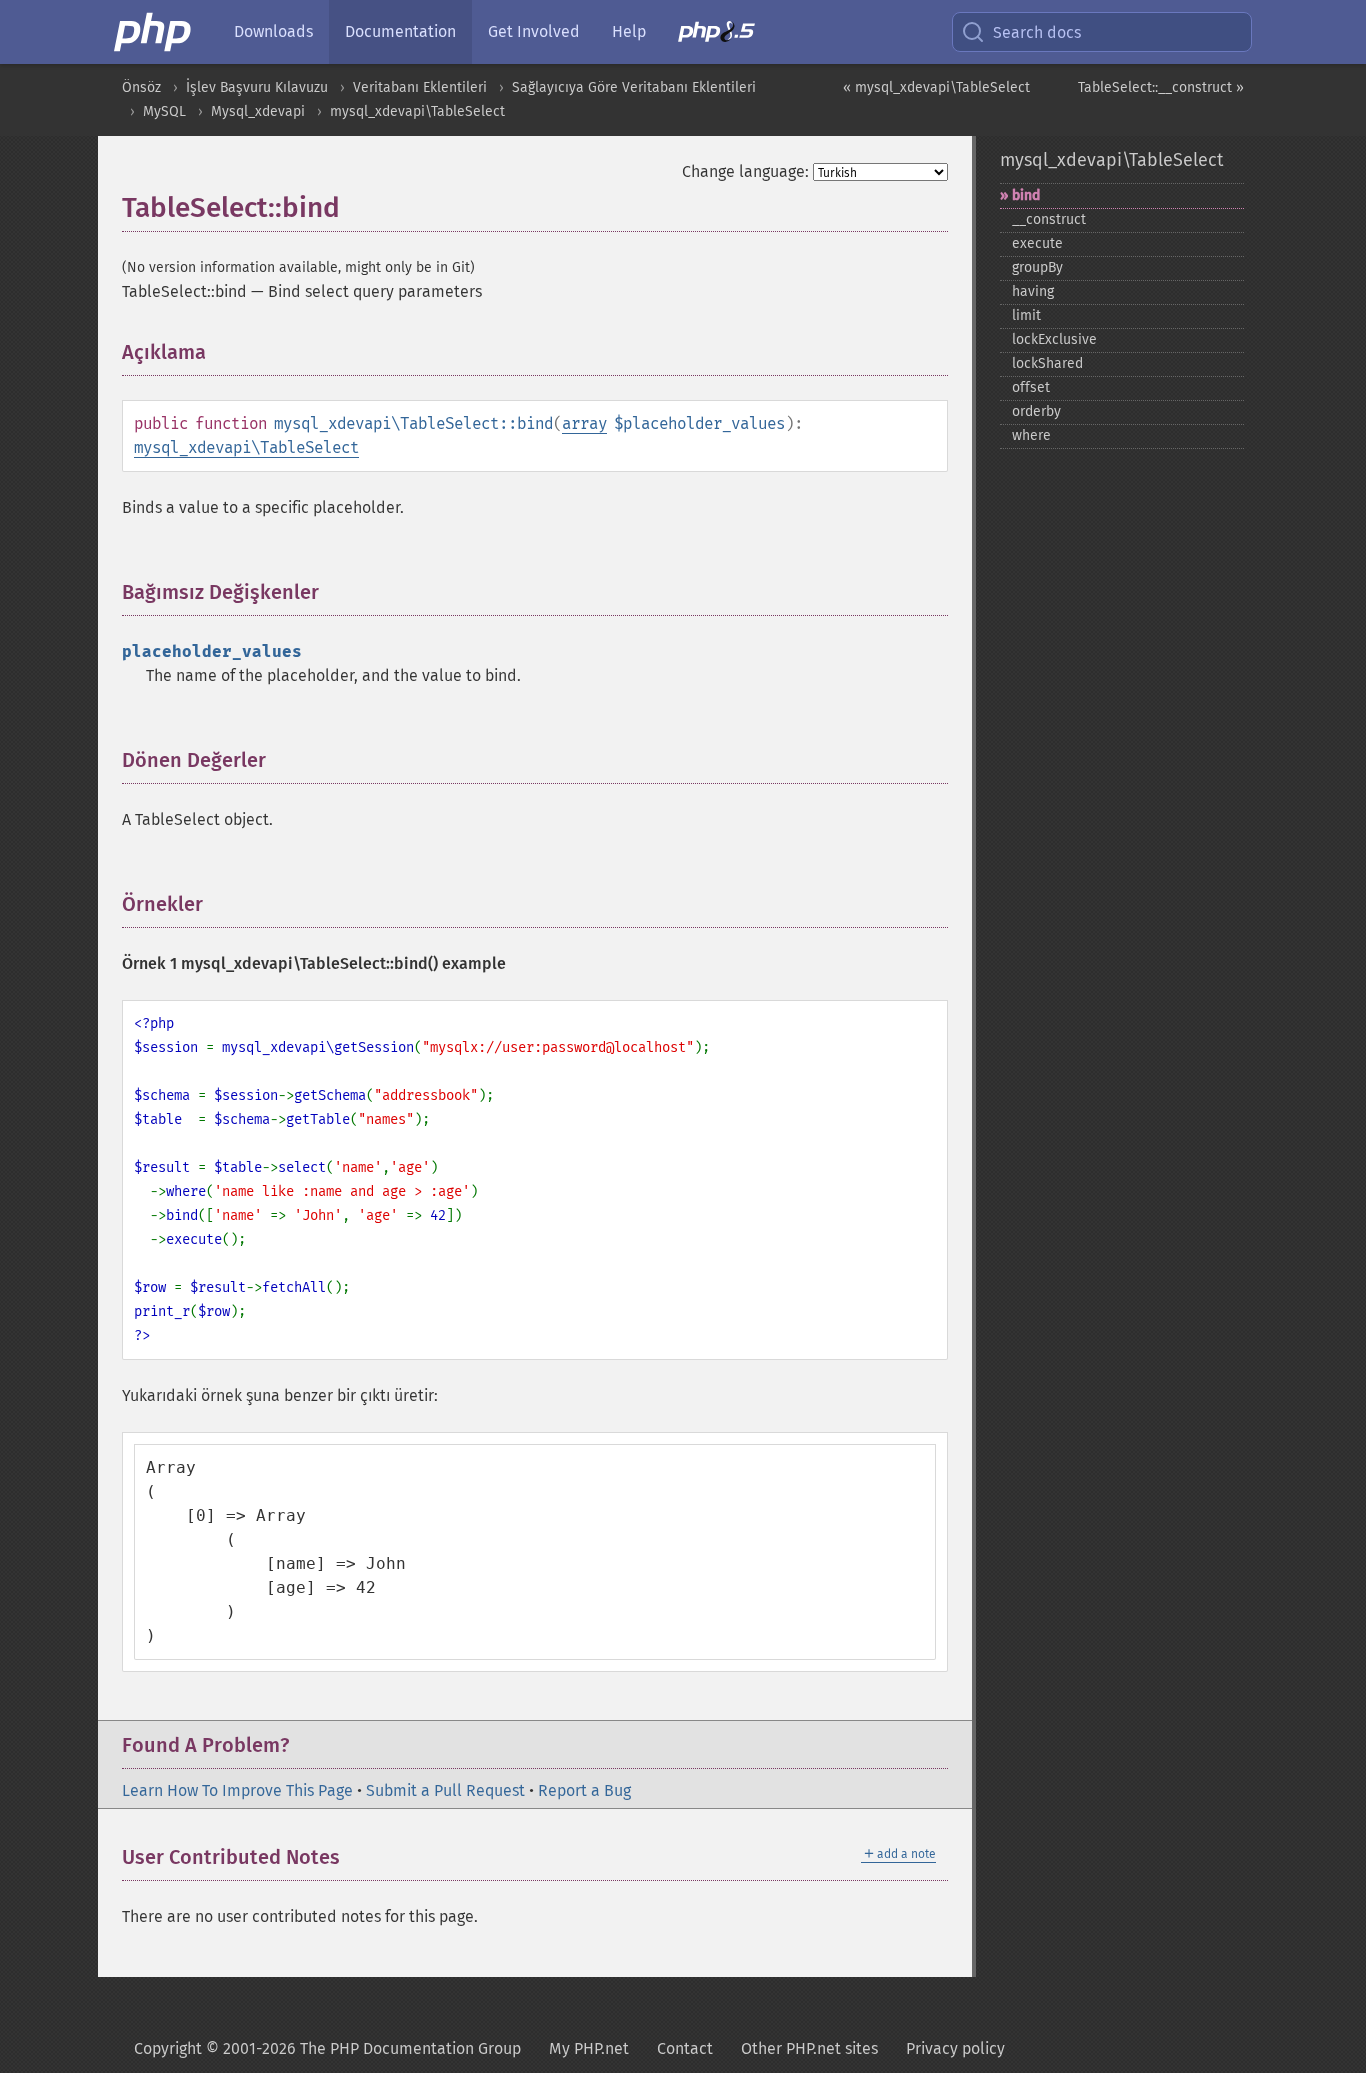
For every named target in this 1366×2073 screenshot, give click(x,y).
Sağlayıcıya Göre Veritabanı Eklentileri (634, 87)
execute (1037, 243)
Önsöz (141, 87)
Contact (685, 2048)
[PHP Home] (154, 32)
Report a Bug (584, 1790)
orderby (1036, 411)
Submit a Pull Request (445, 1790)
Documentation (400, 31)
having (1033, 291)
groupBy (1037, 267)
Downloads (273, 31)
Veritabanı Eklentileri (420, 87)
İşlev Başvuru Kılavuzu (257, 87)
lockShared (1047, 363)
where (1031, 435)
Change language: (745, 171)
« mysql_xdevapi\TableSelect (936, 87)
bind (1026, 195)
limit (1026, 315)
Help (629, 31)
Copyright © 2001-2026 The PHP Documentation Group (327, 2048)
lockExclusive (1054, 339)
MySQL (164, 111)
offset (1031, 387)
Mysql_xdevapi (258, 111)
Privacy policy (955, 2048)
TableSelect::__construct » (1161, 87)
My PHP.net (589, 2048)
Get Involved (534, 31)
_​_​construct (1049, 219)
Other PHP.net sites (809, 2048)
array (584, 423)
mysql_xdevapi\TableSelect (417, 111)
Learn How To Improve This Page (237, 1790)
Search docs (1037, 32)
